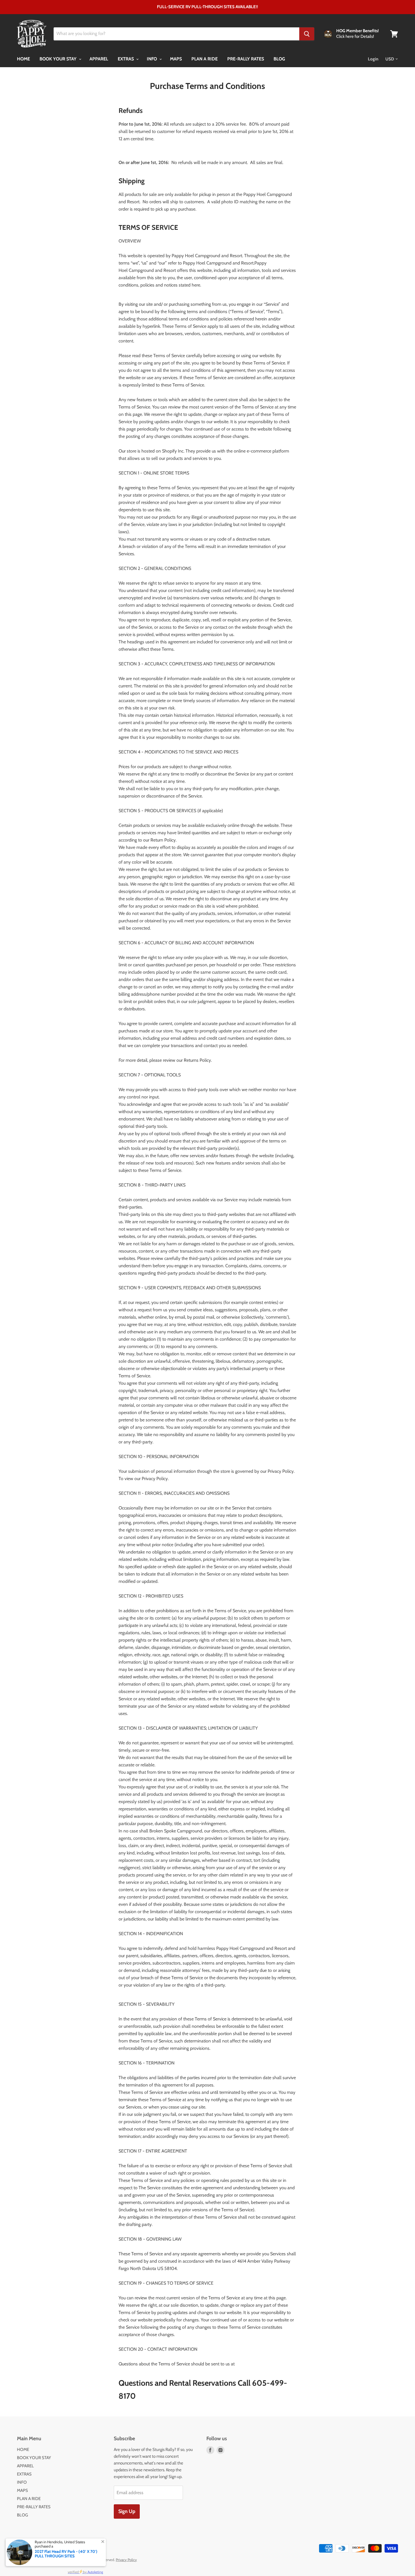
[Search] (307, 34)
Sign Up (127, 2511)
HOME (23, 59)
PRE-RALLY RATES (246, 59)
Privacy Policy (126, 2560)
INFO (152, 59)
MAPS (176, 59)
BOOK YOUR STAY (59, 59)
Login (373, 59)
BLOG (279, 59)
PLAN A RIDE (205, 59)
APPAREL (99, 59)
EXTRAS (126, 59)
